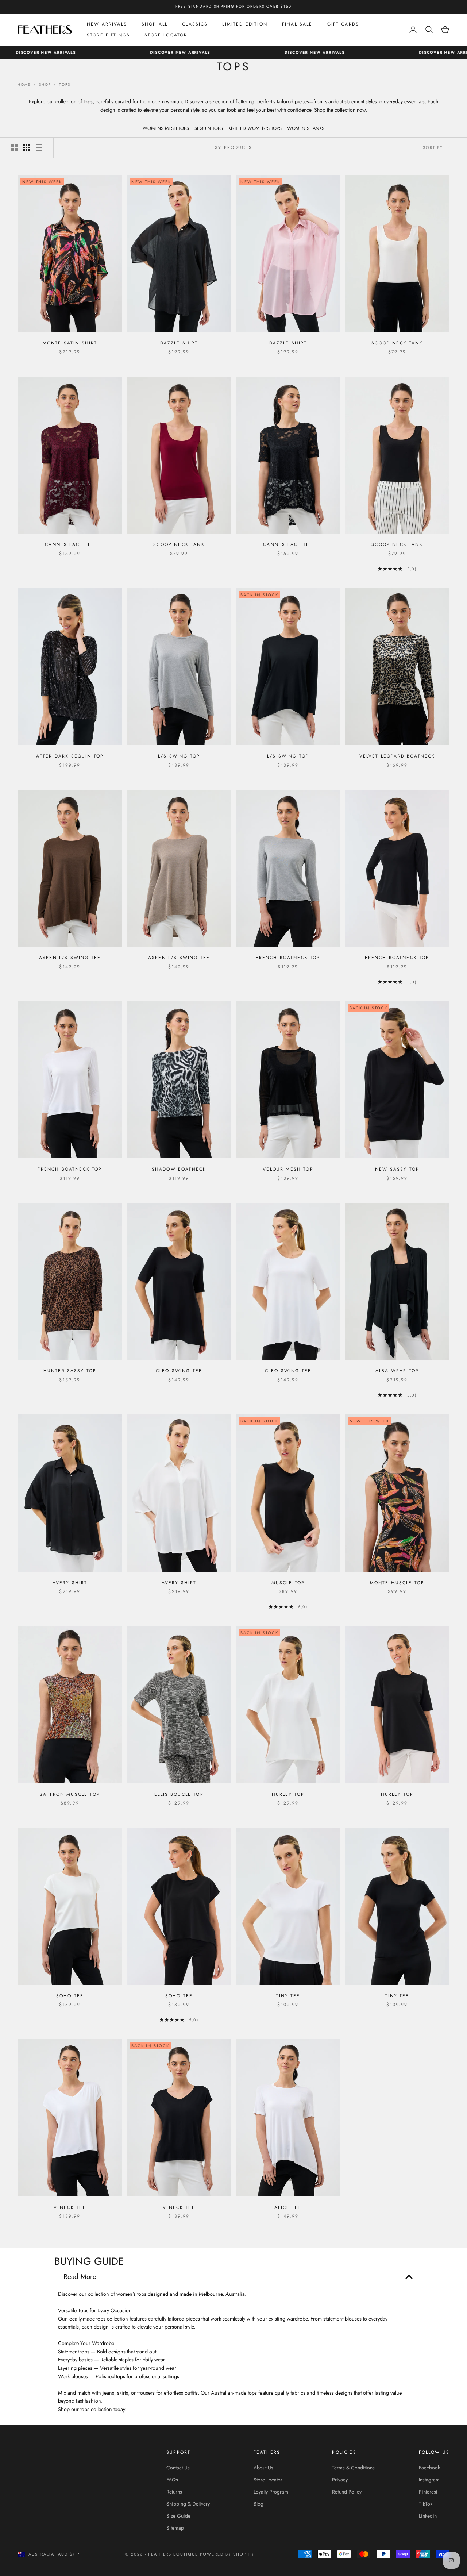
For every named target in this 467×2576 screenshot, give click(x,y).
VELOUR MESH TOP (288, 1169)
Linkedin (428, 2516)
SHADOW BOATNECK (179, 1169)
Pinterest (428, 2492)
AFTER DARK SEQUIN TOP (70, 756)
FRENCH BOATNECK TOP (288, 958)
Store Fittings (108, 35)
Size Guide (178, 2516)
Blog (258, 2504)
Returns (174, 2492)
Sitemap (175, 2528)
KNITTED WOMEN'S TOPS (255, 128)
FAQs (172, 2480)
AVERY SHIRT (70, 1583)
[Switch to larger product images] (14, 147)
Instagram (429, 2480)
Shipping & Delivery (188, 2504)
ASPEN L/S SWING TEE (70, 958)
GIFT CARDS (343, 24)
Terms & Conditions (353, 2468)
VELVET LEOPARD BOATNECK (397, 756)
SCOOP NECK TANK (397, 343)
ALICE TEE (288, 2207)
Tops (65, 84)
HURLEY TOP (288, 1794)
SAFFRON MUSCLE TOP (70, 1794)
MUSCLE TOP (288, 1583)
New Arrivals (107, 24)
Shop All (155, 24)
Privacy (340, 2480)
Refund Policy (347, 2492)
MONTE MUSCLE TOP (397, 1583)
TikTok (426, 2504)
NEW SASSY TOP (397, 1169)
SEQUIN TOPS (209, 128)
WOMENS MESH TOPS (166, 128)
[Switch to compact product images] (39, 147)
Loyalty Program (271, 2492)
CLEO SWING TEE (179, 1371)
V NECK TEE (70, 2207)
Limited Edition (245, 24)
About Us (263, 2468)
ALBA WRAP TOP (397, 1371)
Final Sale (297, 24)
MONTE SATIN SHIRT (70, 343)
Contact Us (178, 2468)
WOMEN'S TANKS (306, 128)
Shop (45, 84)
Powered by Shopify (227, 2554)
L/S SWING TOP (179, 756)
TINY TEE (288, 1996)
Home (24, 84)
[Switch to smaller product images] (27, 147)
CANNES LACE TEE (70, 544)
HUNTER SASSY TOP (70, 1371)
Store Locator (166, 35)
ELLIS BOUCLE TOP (179, 1794)
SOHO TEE (70, 1996)
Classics (195, 24)
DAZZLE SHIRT (179, 343)
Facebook (429, 2468)
